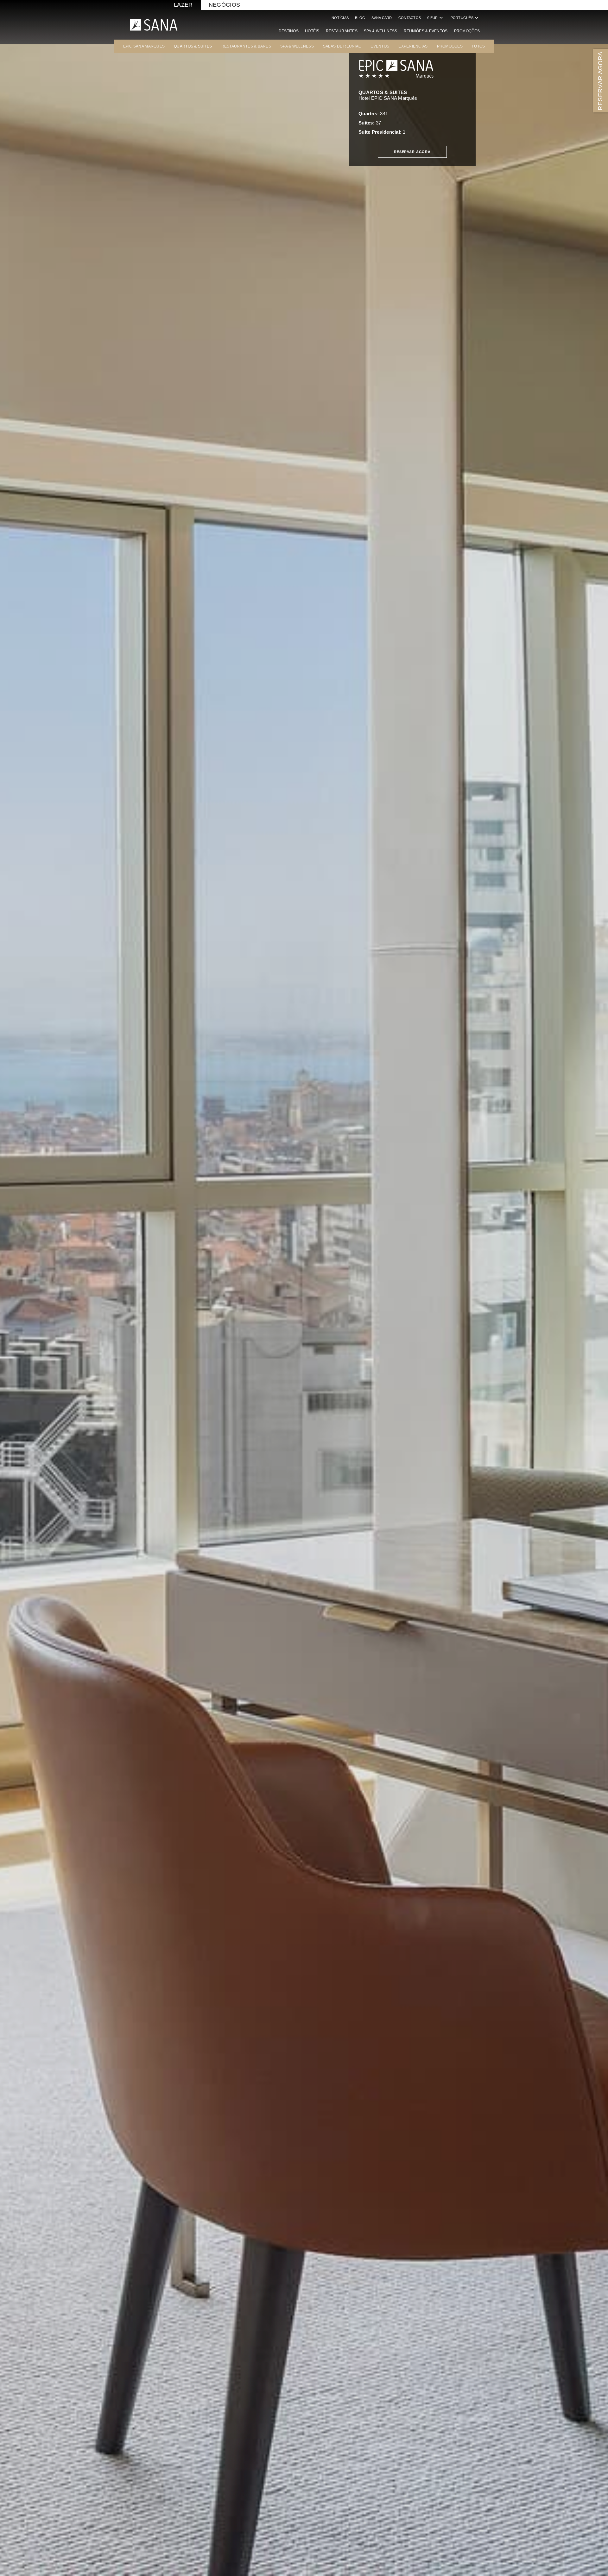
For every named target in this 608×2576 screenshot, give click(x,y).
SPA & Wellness (381, 31)
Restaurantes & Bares (246, 46)
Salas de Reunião (342, 46)
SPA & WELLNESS (297, 46)
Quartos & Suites (193, 46)
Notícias (340, 18)
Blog (360, 18)
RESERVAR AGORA (600, 81)
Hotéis (312, 31)
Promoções (467, 31)
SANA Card (382, 18)
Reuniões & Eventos (426, 31)
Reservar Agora (412, 152)
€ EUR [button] (436, 18)
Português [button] (465, 18)
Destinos (289, 31)
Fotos (478, 46)
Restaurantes (342, 31)
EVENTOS (380, 46)
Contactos (410, 18)
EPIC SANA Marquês (144, 46)
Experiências (413, 46)
